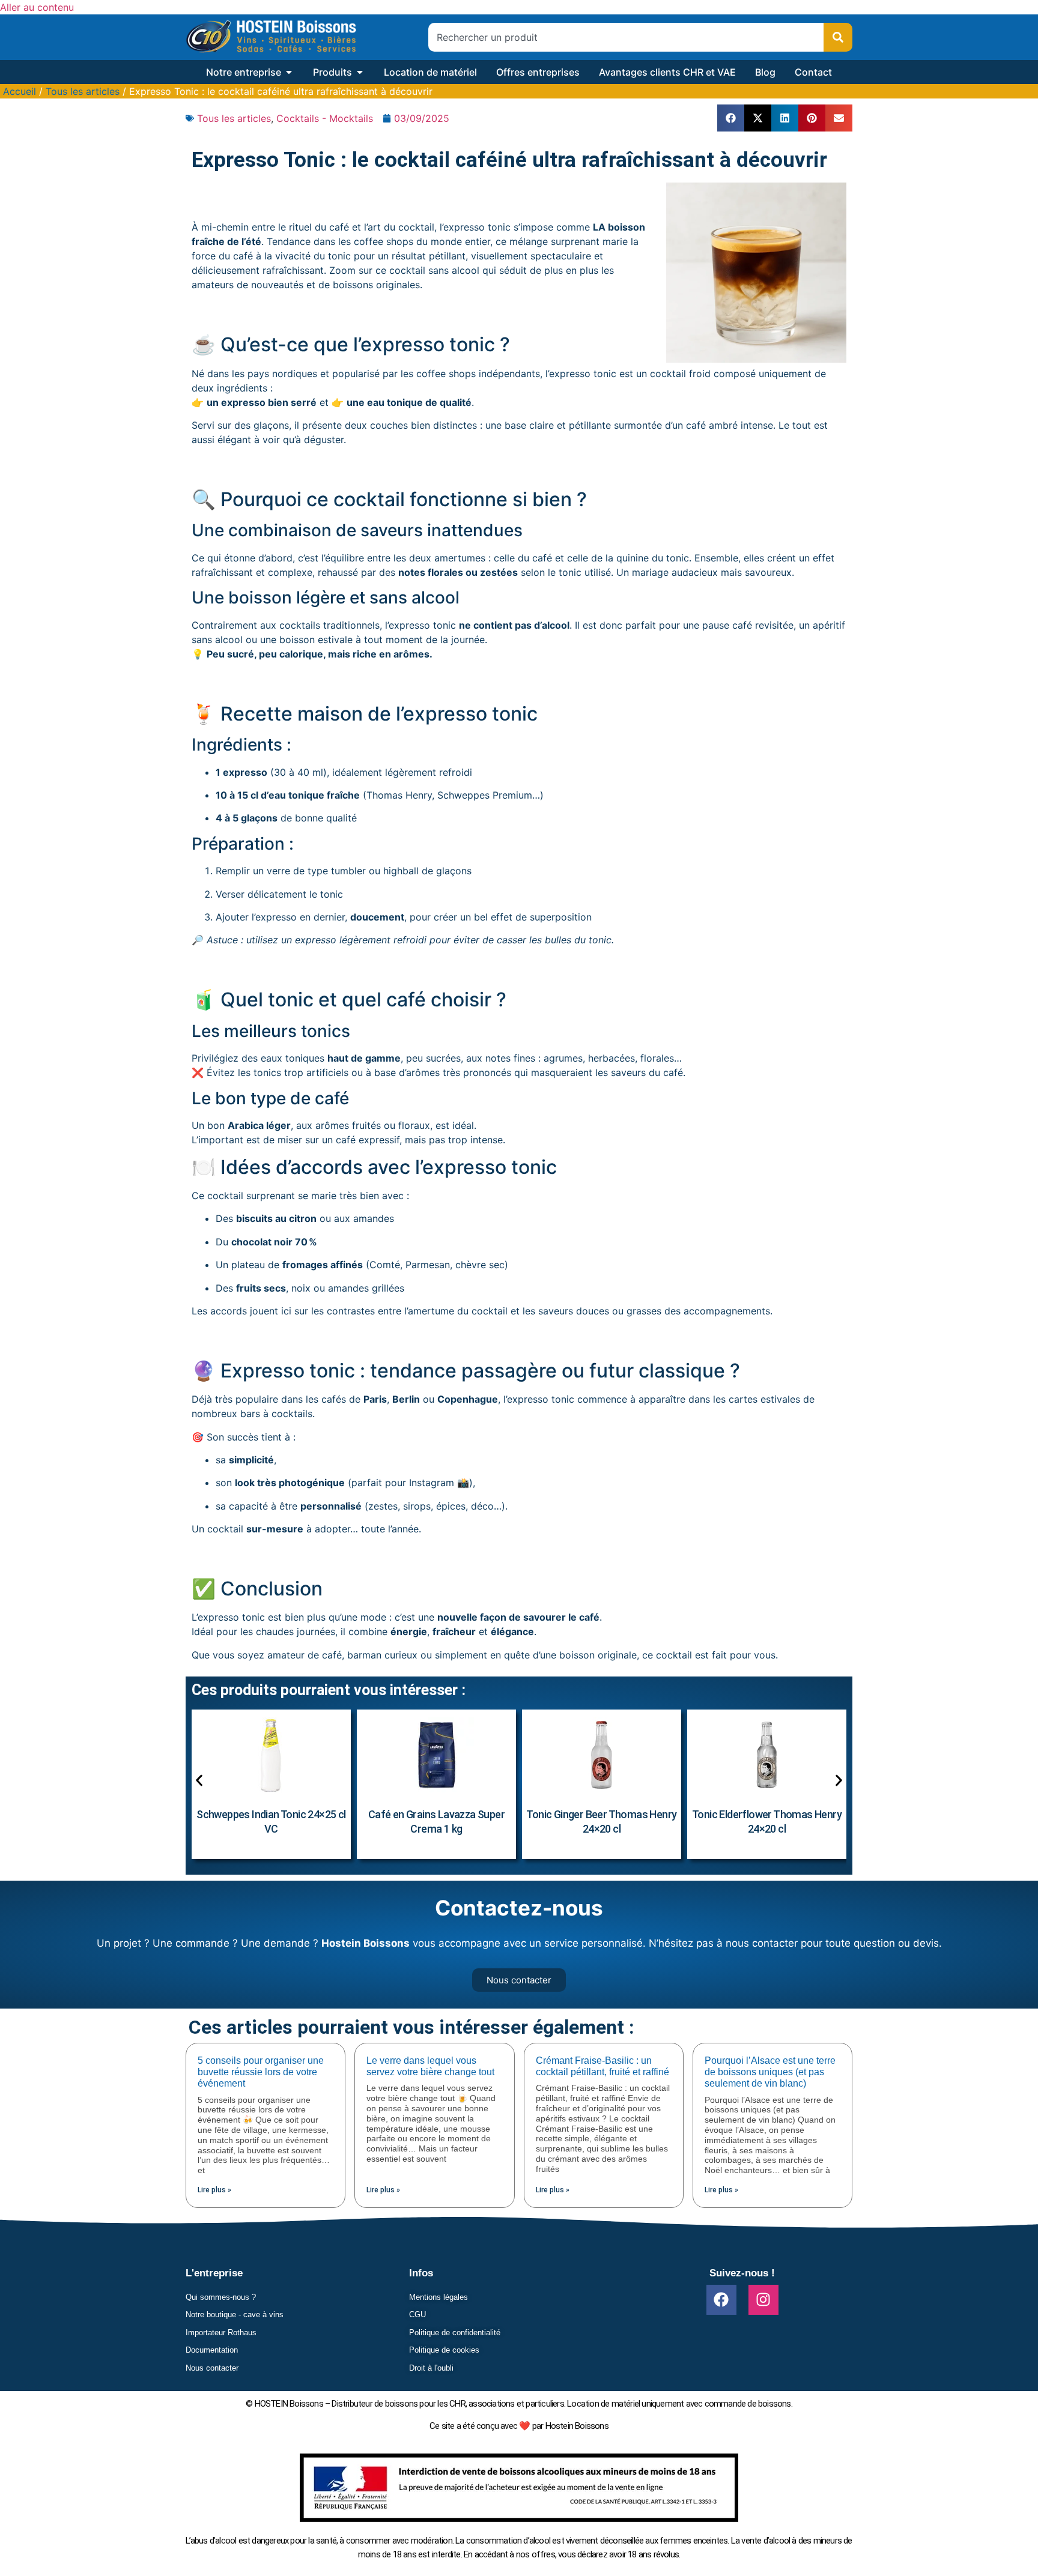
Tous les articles (83, 91)
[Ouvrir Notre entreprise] (289, 72)
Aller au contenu (37, 7)
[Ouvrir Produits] (360, 72)
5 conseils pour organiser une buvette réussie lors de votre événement (261, 2072)
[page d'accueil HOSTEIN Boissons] (271, 37)
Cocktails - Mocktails (325, 118)
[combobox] (626, 37)
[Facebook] (721, 2300)
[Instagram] (763, 2300)
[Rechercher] (838, 37)
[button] (731, 118)
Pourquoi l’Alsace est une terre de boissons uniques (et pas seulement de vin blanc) (770, 2072)
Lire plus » (214, 2190)
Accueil (20, 91)
